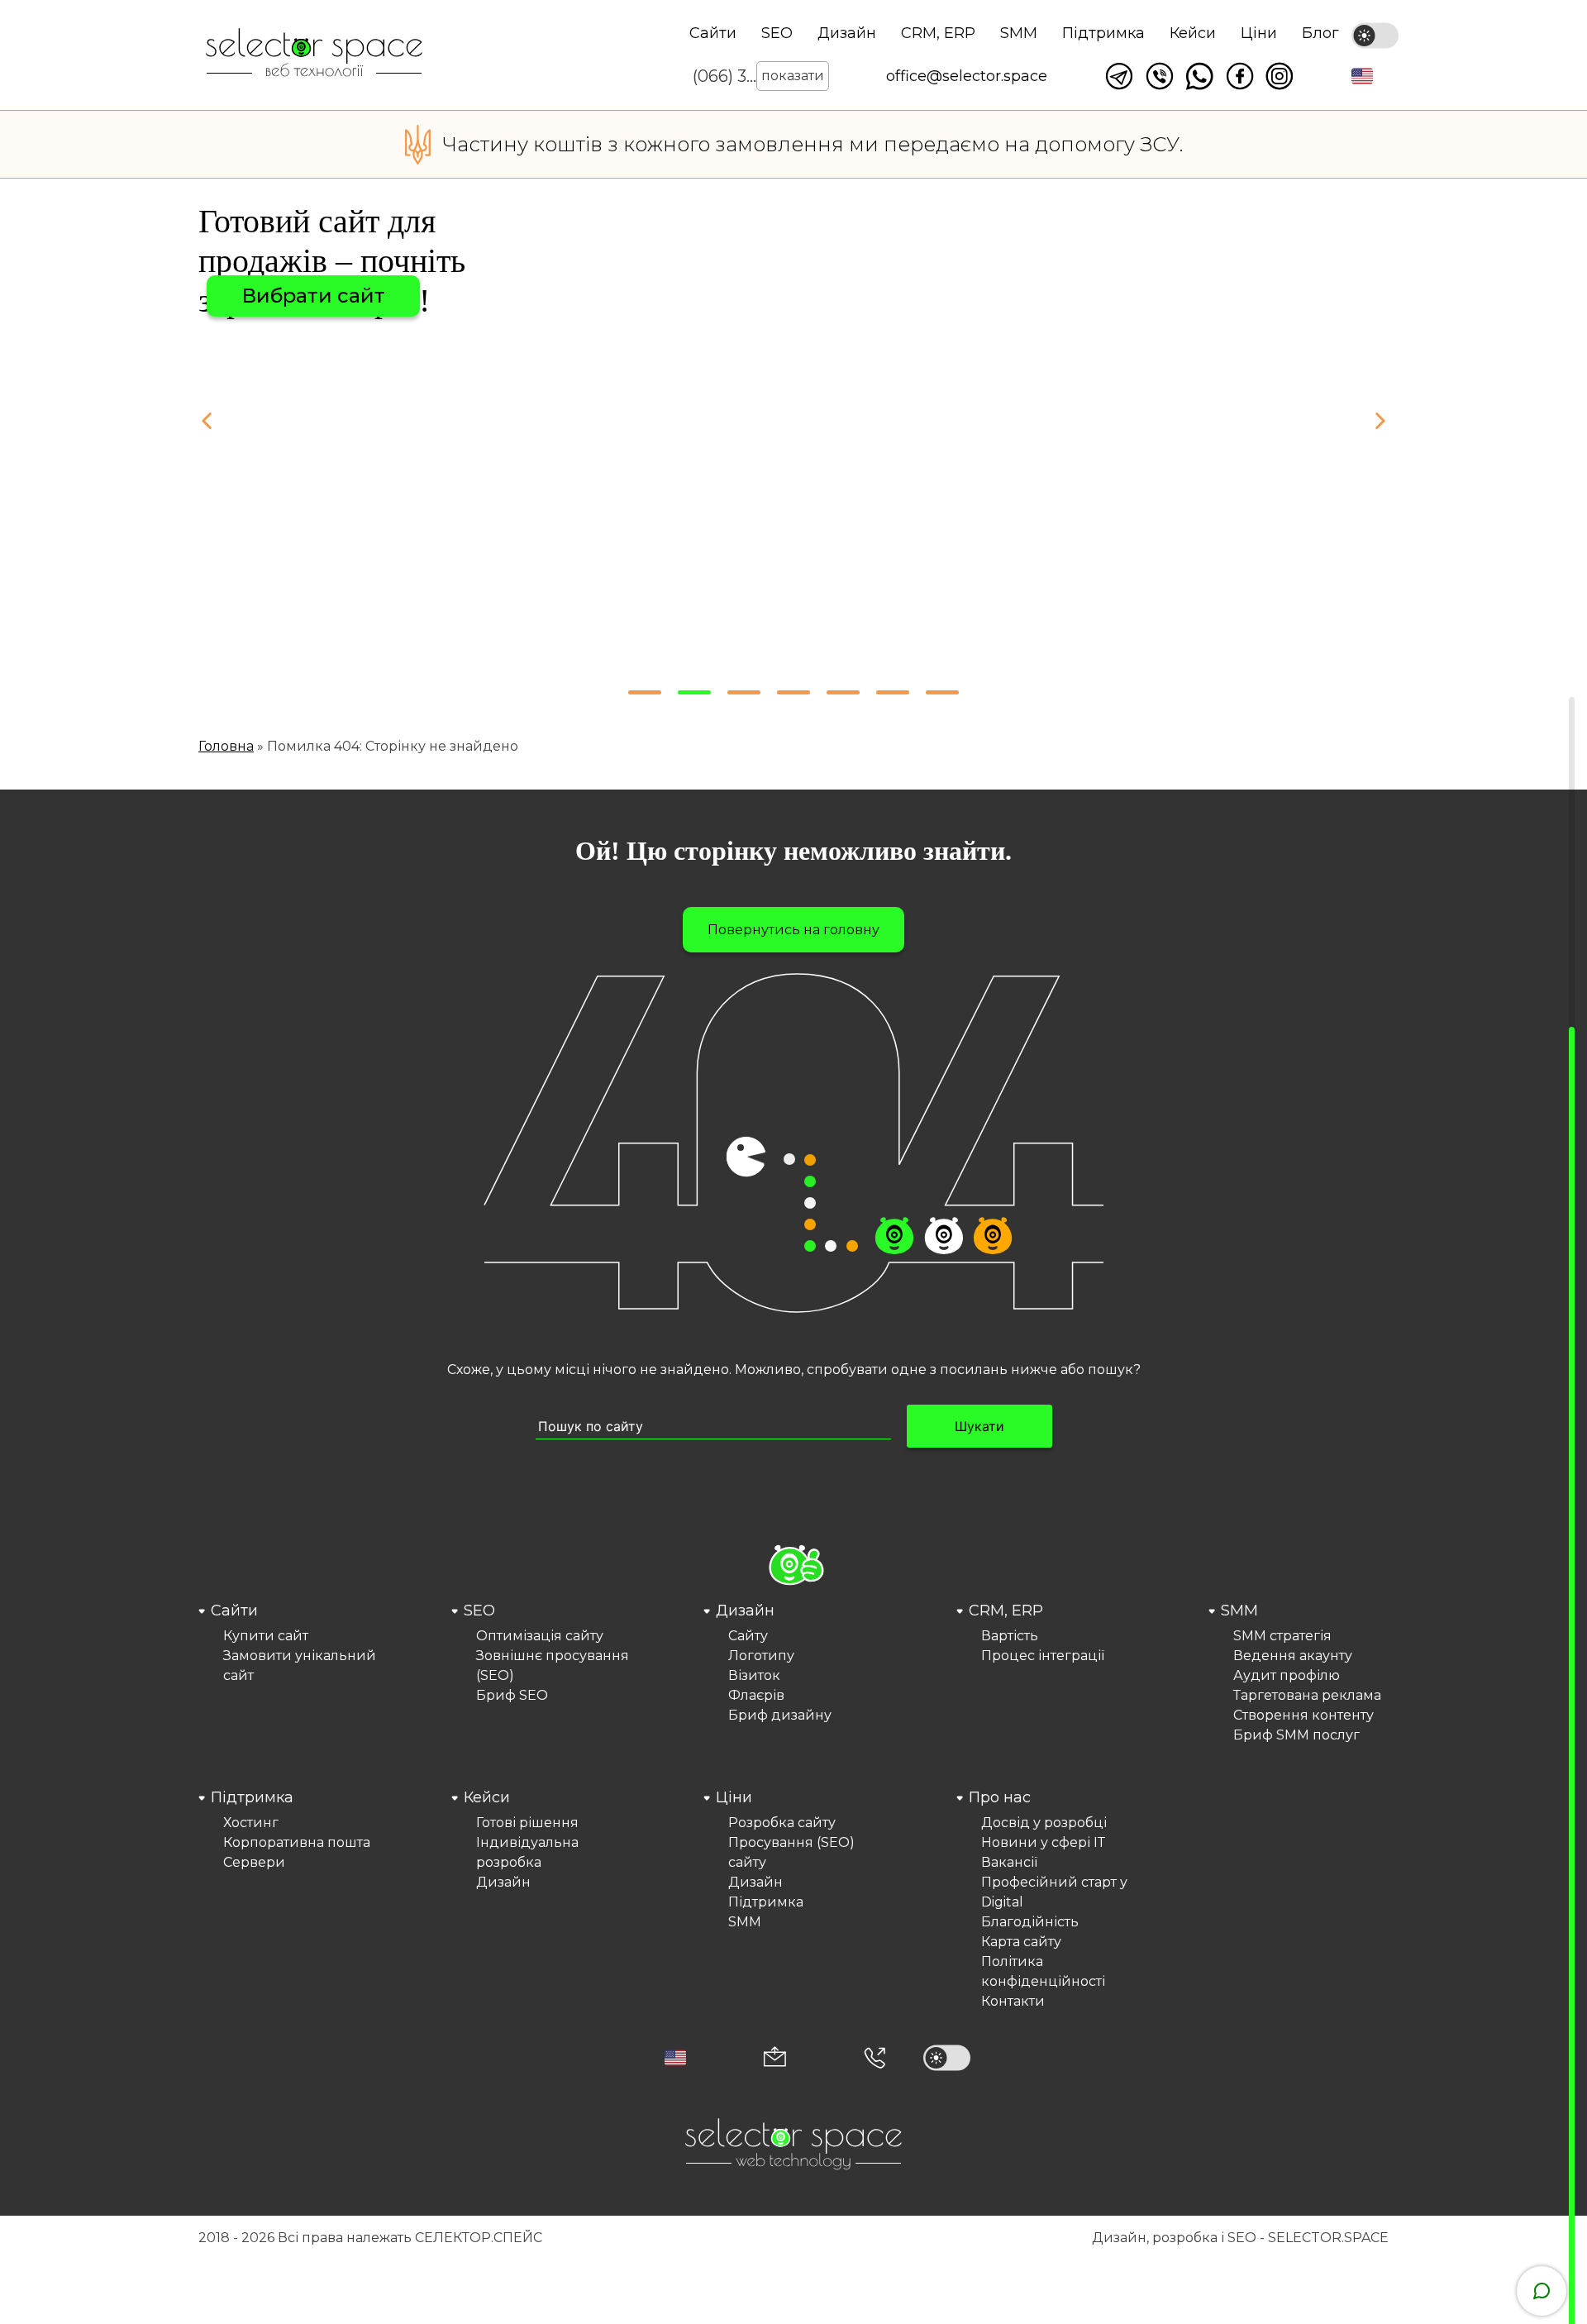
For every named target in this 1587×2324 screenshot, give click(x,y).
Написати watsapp (1199, 76)
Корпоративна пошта (297, 1842)
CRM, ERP (938, 33)
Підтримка (1103, 33)
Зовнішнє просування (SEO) (553, 1665)
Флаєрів (756, 1695)
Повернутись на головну (793, 930)
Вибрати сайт (313, 296)
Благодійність (1030, 1922)
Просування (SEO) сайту (791, 1852)
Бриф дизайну (780, 1715)
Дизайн (847, 33)
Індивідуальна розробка (527, 1852)
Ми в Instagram (1280, 76)
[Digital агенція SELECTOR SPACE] (314, 54)
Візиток (754, 1675)
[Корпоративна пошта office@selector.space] (775, 2058)
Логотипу (761, 1656)
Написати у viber (1160, 76)
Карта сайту (1021, 1942)
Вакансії (1009, 1862)
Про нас (1000, 1797)
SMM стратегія (1282, 1636)
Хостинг (251, 1823)
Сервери (254, 1862)
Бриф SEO (512, 1695)
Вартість (1010, 1636)
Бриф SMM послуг (1296, 1735)
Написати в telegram (1119, 76)
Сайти (713, 33)
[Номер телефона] (875, 2058)
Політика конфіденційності (1043, 1971)
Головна (226, 746)
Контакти (1013, 2001)
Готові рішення (527, 1823)
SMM (1019, 33)
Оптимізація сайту (540, 1636)
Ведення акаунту (1293, 1656)
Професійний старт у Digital (1054, 1892)
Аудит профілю (1287, 1675)
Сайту (748, 1636)
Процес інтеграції (1043, 1656)
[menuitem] (288, 1673)
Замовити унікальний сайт (300, 1665)
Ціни (1259, 33)
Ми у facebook (1240, 76)
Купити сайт (266, 1636)
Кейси (1193, 33)
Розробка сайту (782, 1823)
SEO (777, 33)
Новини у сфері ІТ (1043, 1842)
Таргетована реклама (1307, 1695)
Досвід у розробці (1044, 1823)
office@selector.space (967, 76)
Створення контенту (1303, 1715)
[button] (1362, 76)
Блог (1320, 33)
